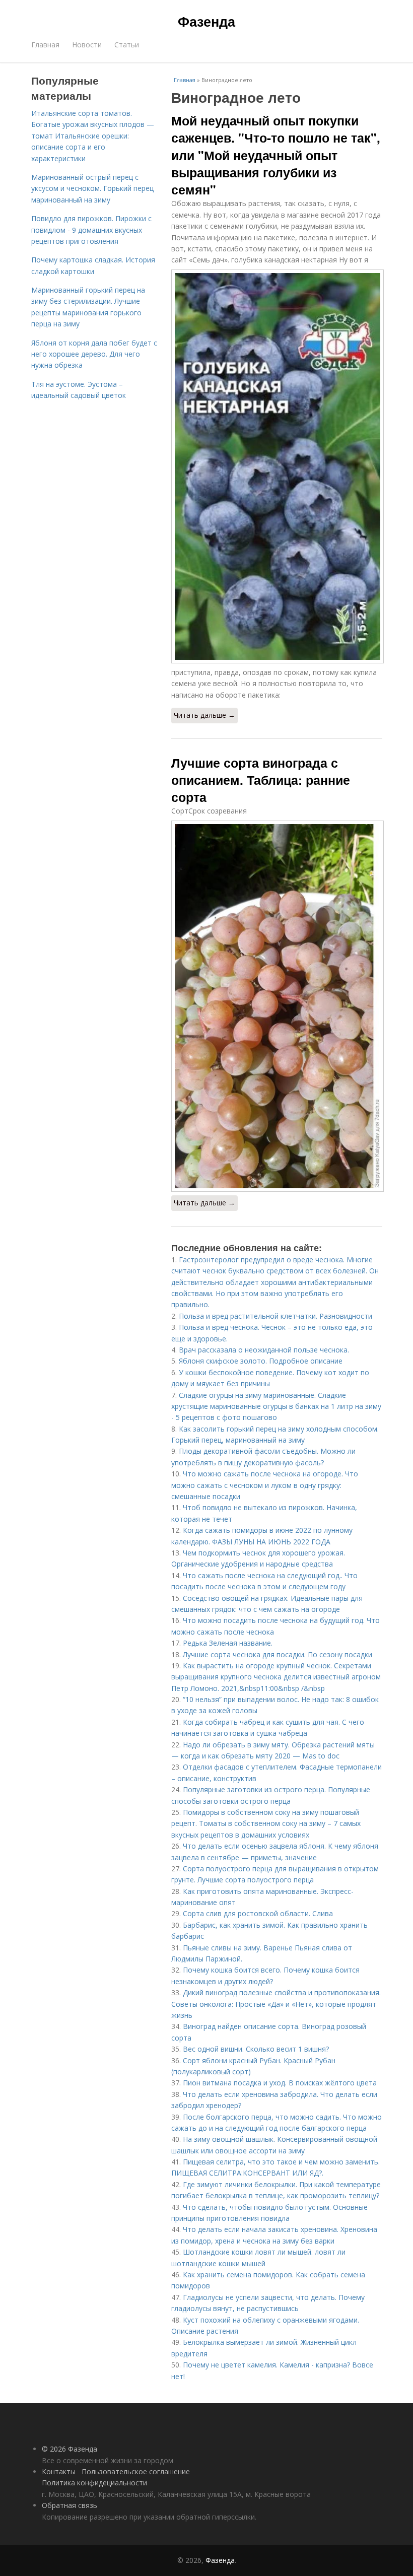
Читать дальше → (204, 715)
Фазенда (206, 21)
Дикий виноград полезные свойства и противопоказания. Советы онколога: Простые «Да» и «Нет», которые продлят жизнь (276, 2004)
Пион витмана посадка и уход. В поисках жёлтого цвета (280, 2083)
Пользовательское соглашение (136, 2471)
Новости (87, 45)
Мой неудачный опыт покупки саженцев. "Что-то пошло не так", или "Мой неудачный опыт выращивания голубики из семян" (276, 155)
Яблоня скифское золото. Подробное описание (261, 1361)
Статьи (127, 45)
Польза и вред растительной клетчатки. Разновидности (276, 1316)
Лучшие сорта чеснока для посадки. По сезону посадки (278, 1654)
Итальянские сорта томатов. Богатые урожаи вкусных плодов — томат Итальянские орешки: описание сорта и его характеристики (93, 136)
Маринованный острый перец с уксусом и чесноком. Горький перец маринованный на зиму (92, 188)
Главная (45, 45)
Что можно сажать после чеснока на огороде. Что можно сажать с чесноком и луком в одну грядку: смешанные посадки (265, 1485)
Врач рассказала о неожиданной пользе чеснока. (264, 1350)
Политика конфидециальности (94, 2483)
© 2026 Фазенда (70, 2449)
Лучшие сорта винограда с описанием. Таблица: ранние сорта (261, 780)
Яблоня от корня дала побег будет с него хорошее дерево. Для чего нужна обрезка (94, 354)
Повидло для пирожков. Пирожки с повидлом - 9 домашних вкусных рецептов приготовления (91, 230)
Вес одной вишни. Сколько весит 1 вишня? (256, 2049)
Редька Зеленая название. (228, 1643)
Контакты (59, 2471)
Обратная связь (70, 2505)
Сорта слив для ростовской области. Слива (258, 1913)
